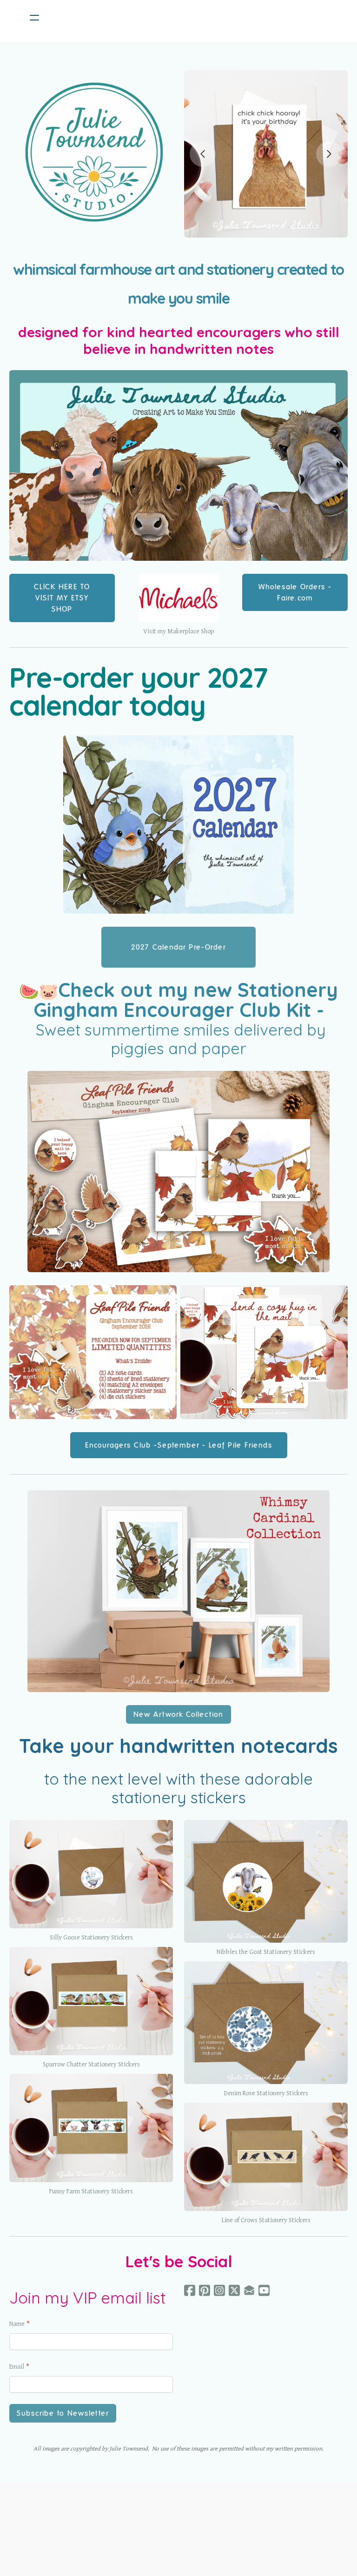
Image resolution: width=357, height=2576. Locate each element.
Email (17, 2367)
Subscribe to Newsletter (63, 2413)
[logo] (191, 18)
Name (17, 2324)
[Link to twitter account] (234, 2290)
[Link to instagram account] (219, 2290)
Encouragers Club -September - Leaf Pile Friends (179, 1445)
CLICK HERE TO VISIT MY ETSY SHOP (62, 598)
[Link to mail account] (249, 2290)
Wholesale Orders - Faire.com (295, 592)
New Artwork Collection (178, 1714)
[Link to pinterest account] (205, 2290)
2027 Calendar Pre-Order (178, 947)
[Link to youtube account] (264, 2290)
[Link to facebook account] (190, 2290)
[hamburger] (34, 18)
